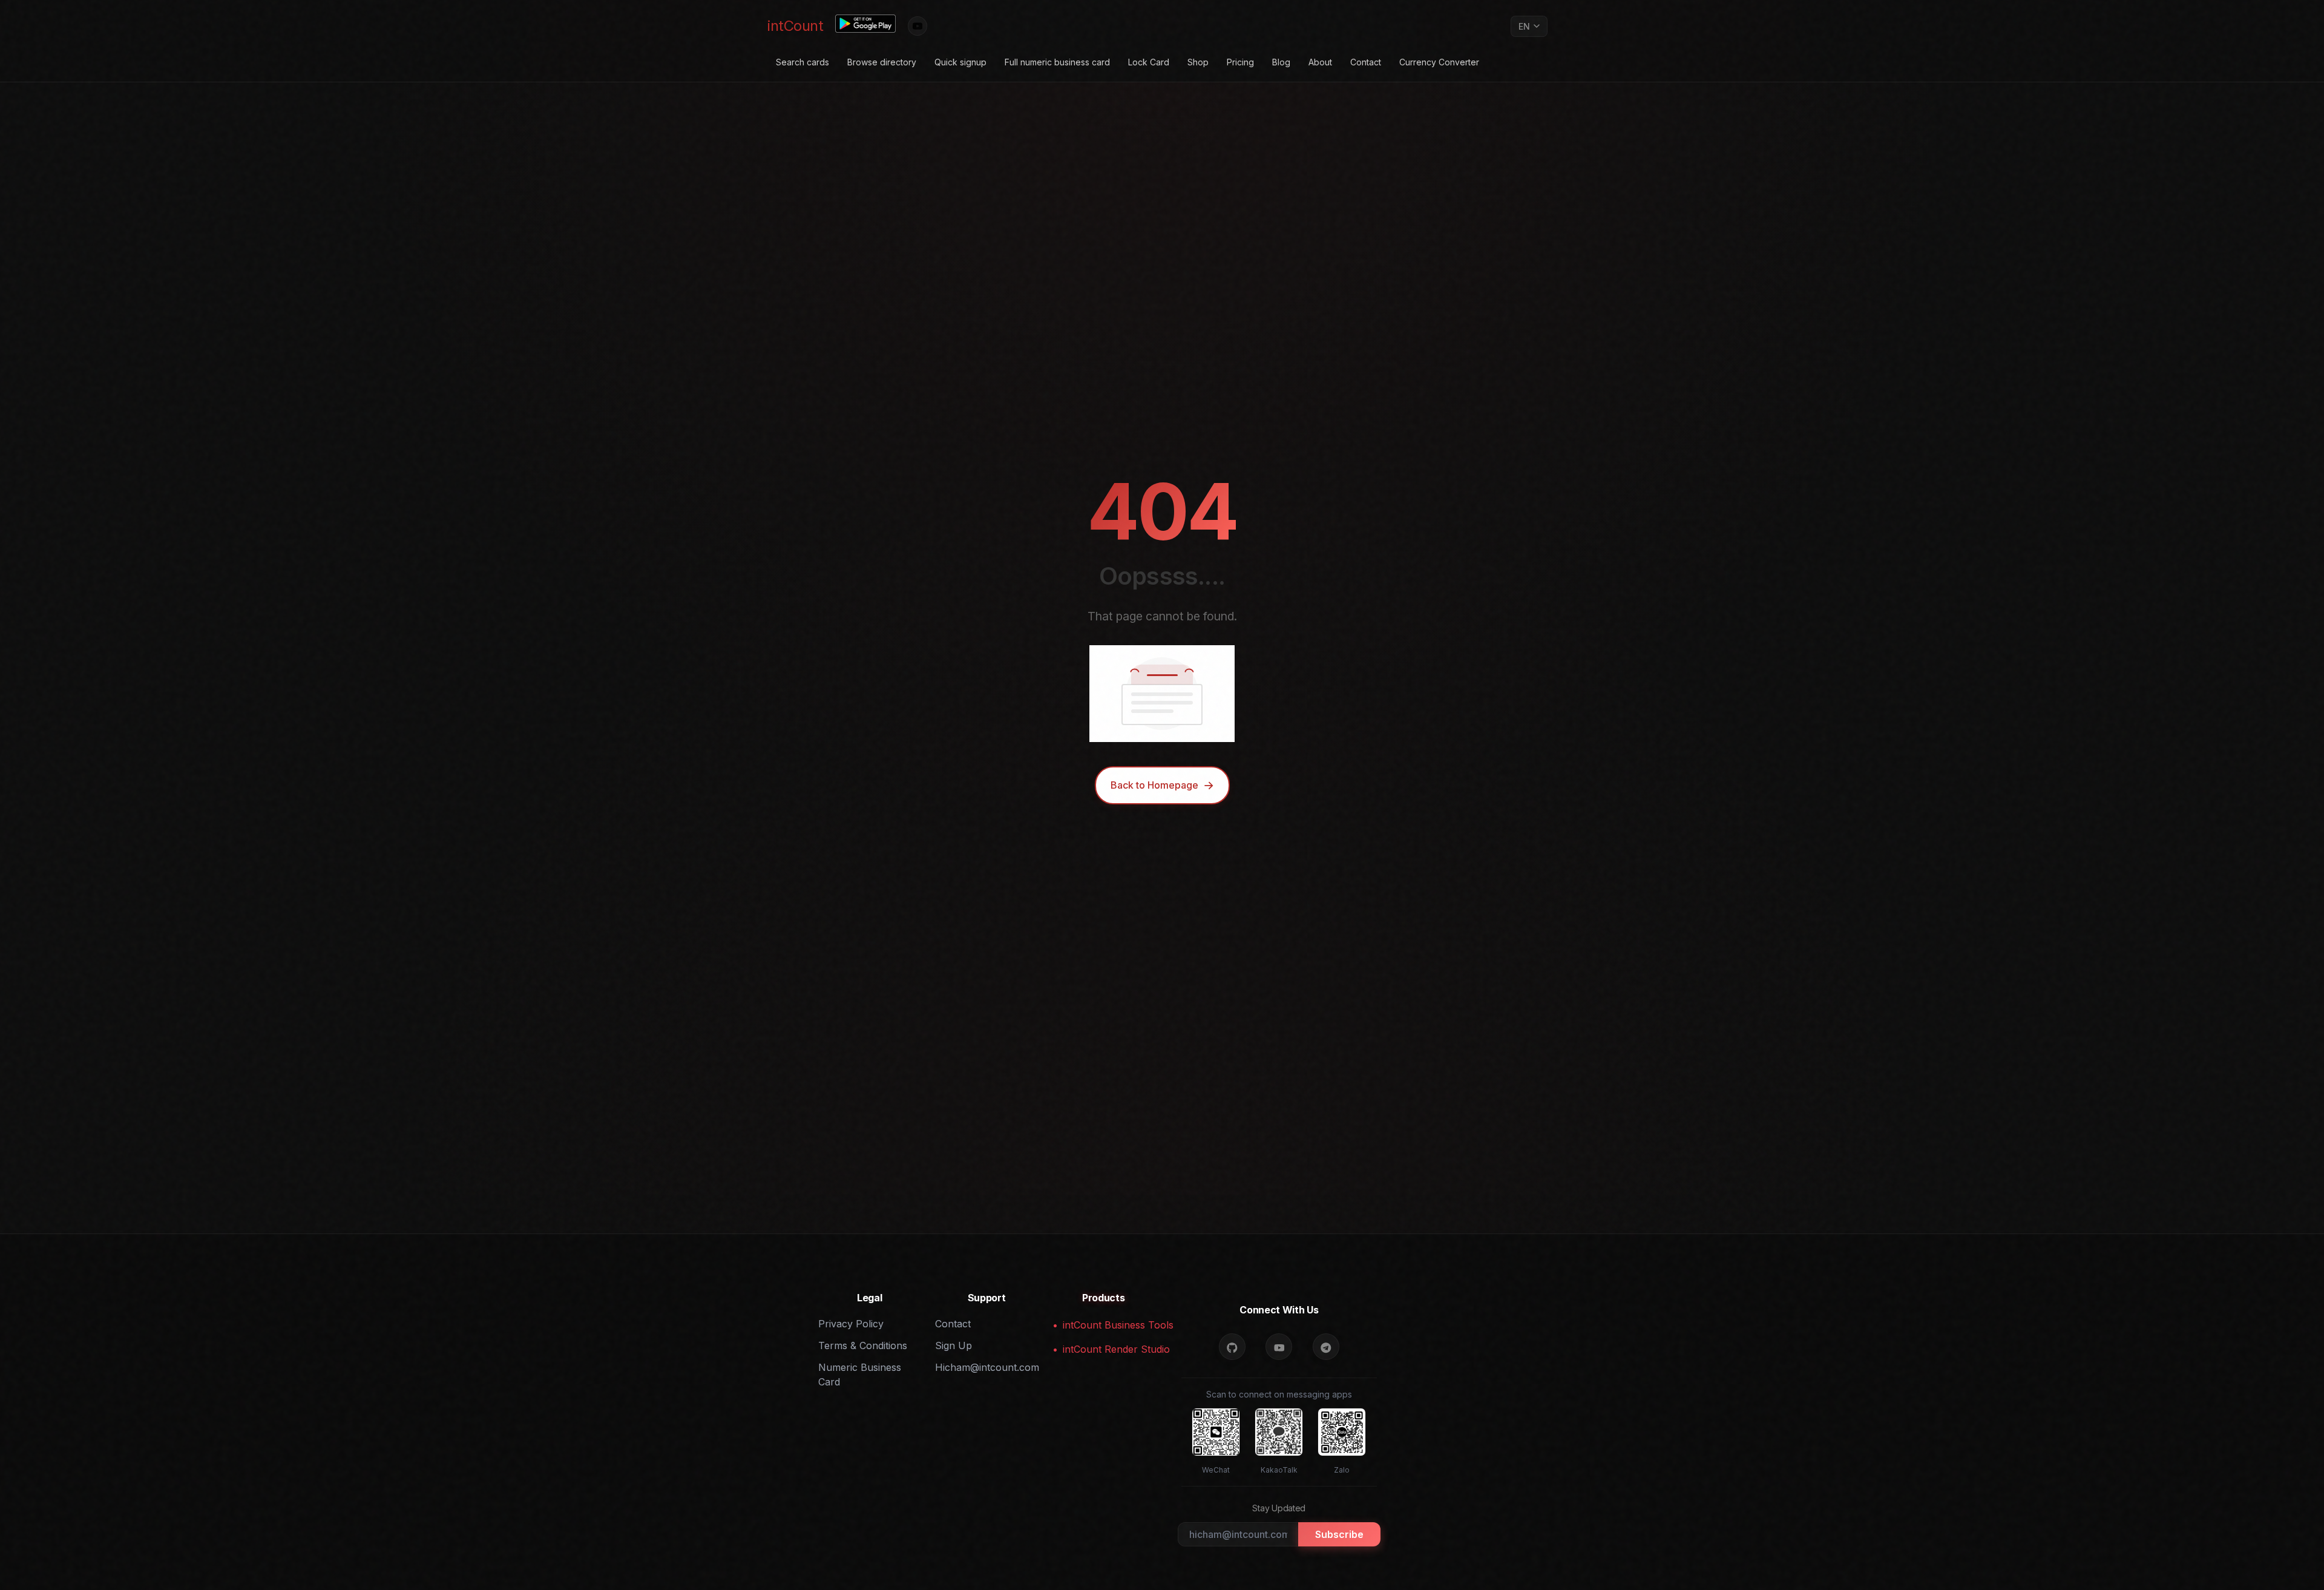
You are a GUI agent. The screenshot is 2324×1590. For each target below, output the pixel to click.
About (1320, 62)
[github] (1232, 1347)
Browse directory (882, 62)
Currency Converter (1439, 62)
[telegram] (1326, 1347)
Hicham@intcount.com (986, 1367)
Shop (1198, 62)
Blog (1281, 62)
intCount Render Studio (1109, 1349)
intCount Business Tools (1109, 1325)
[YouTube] (917, 26)
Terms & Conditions (863, 1345)
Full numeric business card (1057, 62)
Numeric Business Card (860, 1375)
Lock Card (1149, 62)
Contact (1366, 62)
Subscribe (1339, 1534)
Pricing (1240, 62)
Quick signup (960, 62)
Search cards (803, 62)
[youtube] (1279, 1347)
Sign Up (954, 1345)
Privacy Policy (851, 1324)
